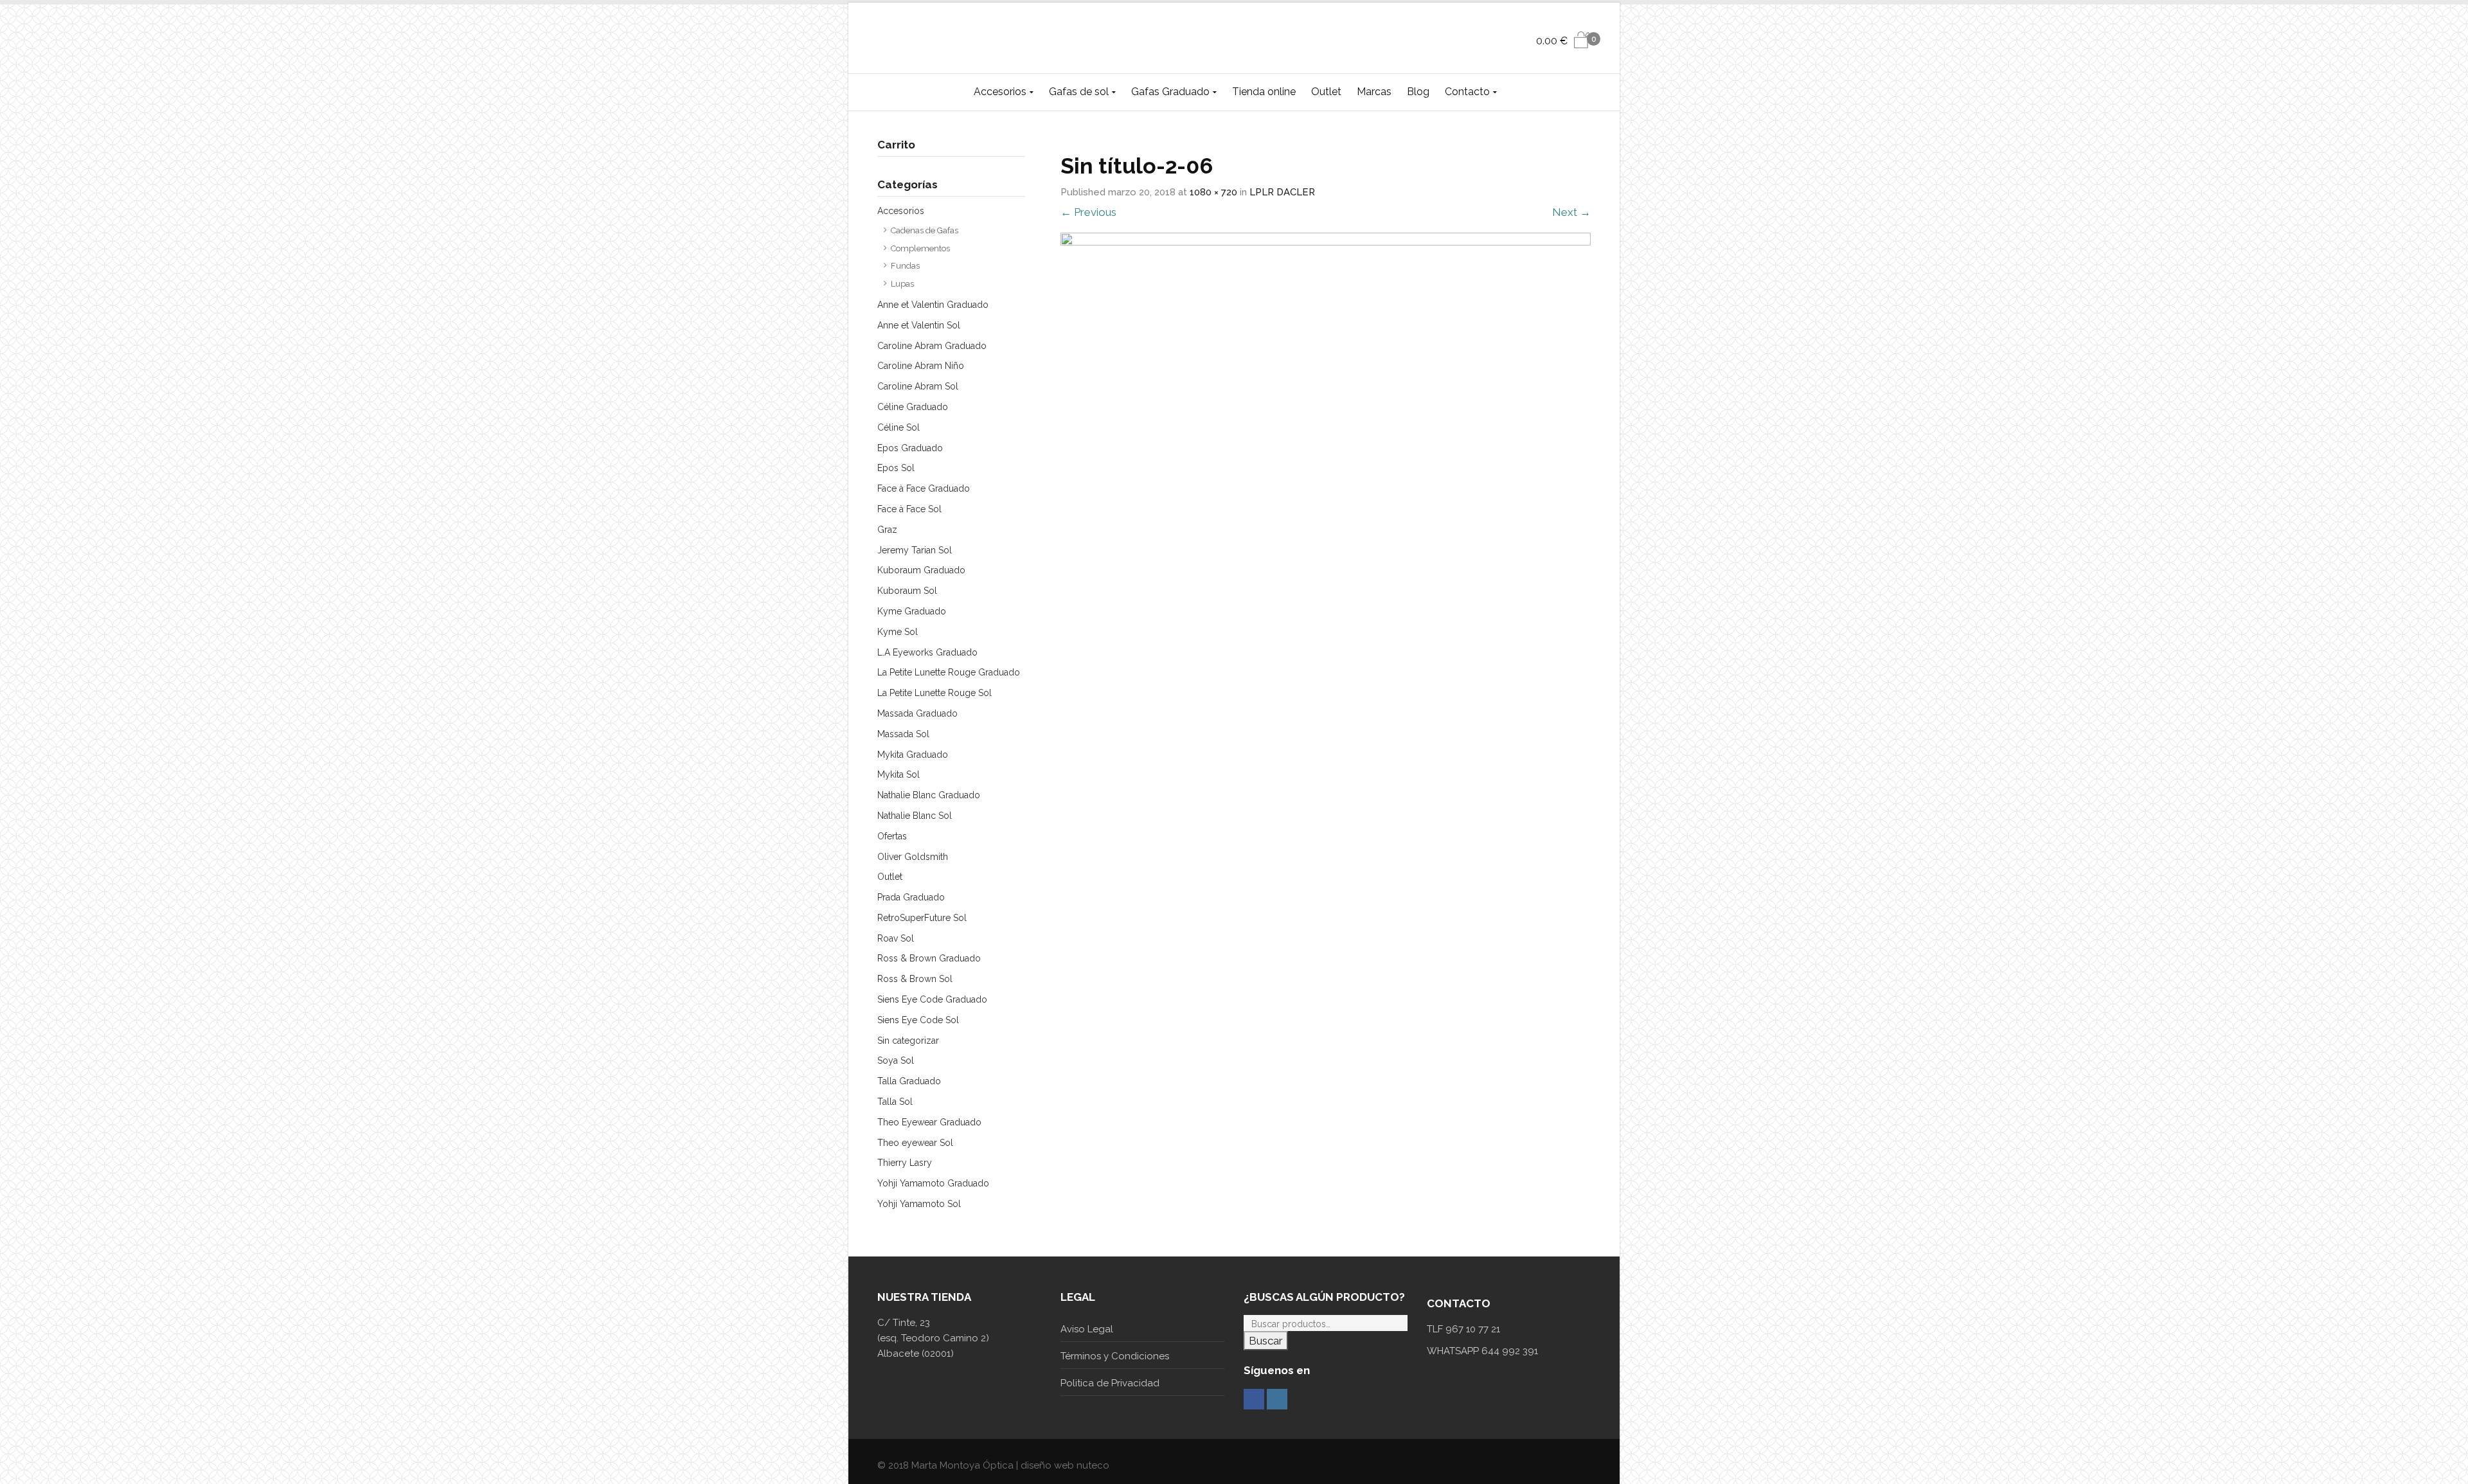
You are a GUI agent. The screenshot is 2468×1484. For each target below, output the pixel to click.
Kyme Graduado (912, 611)
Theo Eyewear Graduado (929, 1122)
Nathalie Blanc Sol (915, 816)
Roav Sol (896, 938)
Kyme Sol (898, 632)
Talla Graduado (909, 1081)
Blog (1418, 92)
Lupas (902, 284)
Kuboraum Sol (907, 591)
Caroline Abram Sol (918, 386)
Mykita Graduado (913, 755)
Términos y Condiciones (1115, 1356)
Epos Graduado (910, 448)
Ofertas (892, 836)
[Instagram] (1277, 1399)
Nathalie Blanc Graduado (929, 795)
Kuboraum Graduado (921, 570)
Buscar (1266, 1341)
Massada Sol (903, 734)
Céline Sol (899, 427)
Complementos (920, 248)
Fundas (905, 266)
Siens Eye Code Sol (918, 1020)
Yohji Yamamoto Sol (919, 1204)
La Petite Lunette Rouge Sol (934, 693)
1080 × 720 (1213, 192)
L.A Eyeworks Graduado (927, 652)
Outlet (1326, 92)
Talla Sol (895, 1102)
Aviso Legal (1087, 1329)
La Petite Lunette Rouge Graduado (949, 672)
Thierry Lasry (905, 1163)
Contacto (1467, 92)
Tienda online (1264, 92)
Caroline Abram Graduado (932, 346)
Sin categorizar (908, 1041)
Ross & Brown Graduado (929, 958)
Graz (887, 530)
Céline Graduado (913, 407)
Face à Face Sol (909, 509)
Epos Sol (896, 468)
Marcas (1374, 92)
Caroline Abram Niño (921, 366)
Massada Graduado (917, 713)
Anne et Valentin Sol (919, 325)
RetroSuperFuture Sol (922, 918)
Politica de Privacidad (1110, 1383)
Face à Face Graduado (924, 488)
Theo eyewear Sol (915, 1143)
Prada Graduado (911, 897)
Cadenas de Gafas (925, 230)
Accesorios (1000, 92)
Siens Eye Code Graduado (932, 999)
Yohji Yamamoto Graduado (933, 1183)
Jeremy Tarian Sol (915, 550)
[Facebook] (1254, 1399)
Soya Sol (896, 1060)
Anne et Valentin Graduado (933, 305)
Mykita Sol (899, 774)
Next (1571, 212)
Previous (1088, 212)
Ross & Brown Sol (915, 979)
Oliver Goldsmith (913, 857)
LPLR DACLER (1282, 192)
